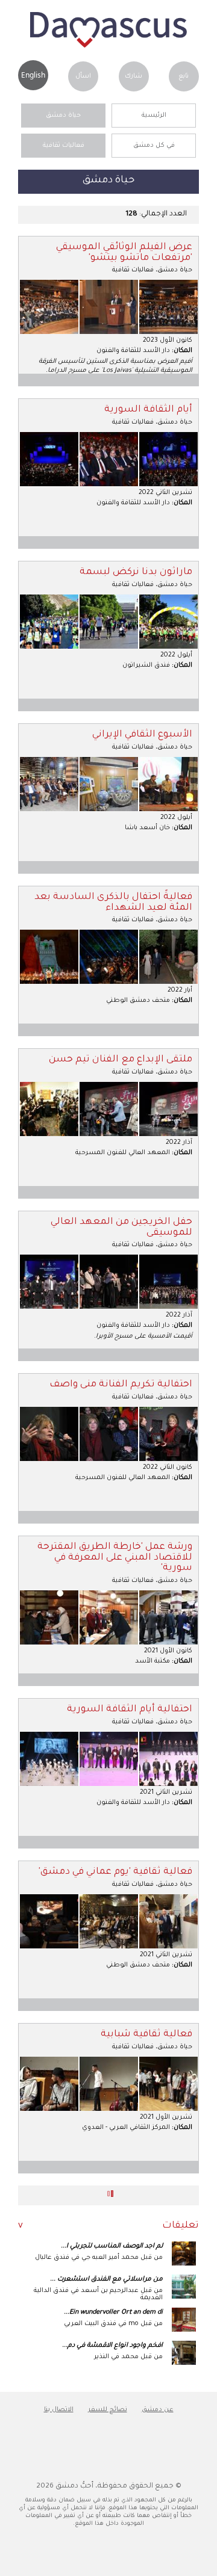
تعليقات (181, 2226)
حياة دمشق (63, 116)
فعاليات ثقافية (64, 146)
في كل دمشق (154, 146)
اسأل (83, 76)
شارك (134, 76)
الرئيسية (154, 116)
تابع (184, 76)
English (33, 75)
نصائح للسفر (108, 2410)
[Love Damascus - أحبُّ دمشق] (108, 46)
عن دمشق (158, 2410)
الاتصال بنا (59, 2410)
